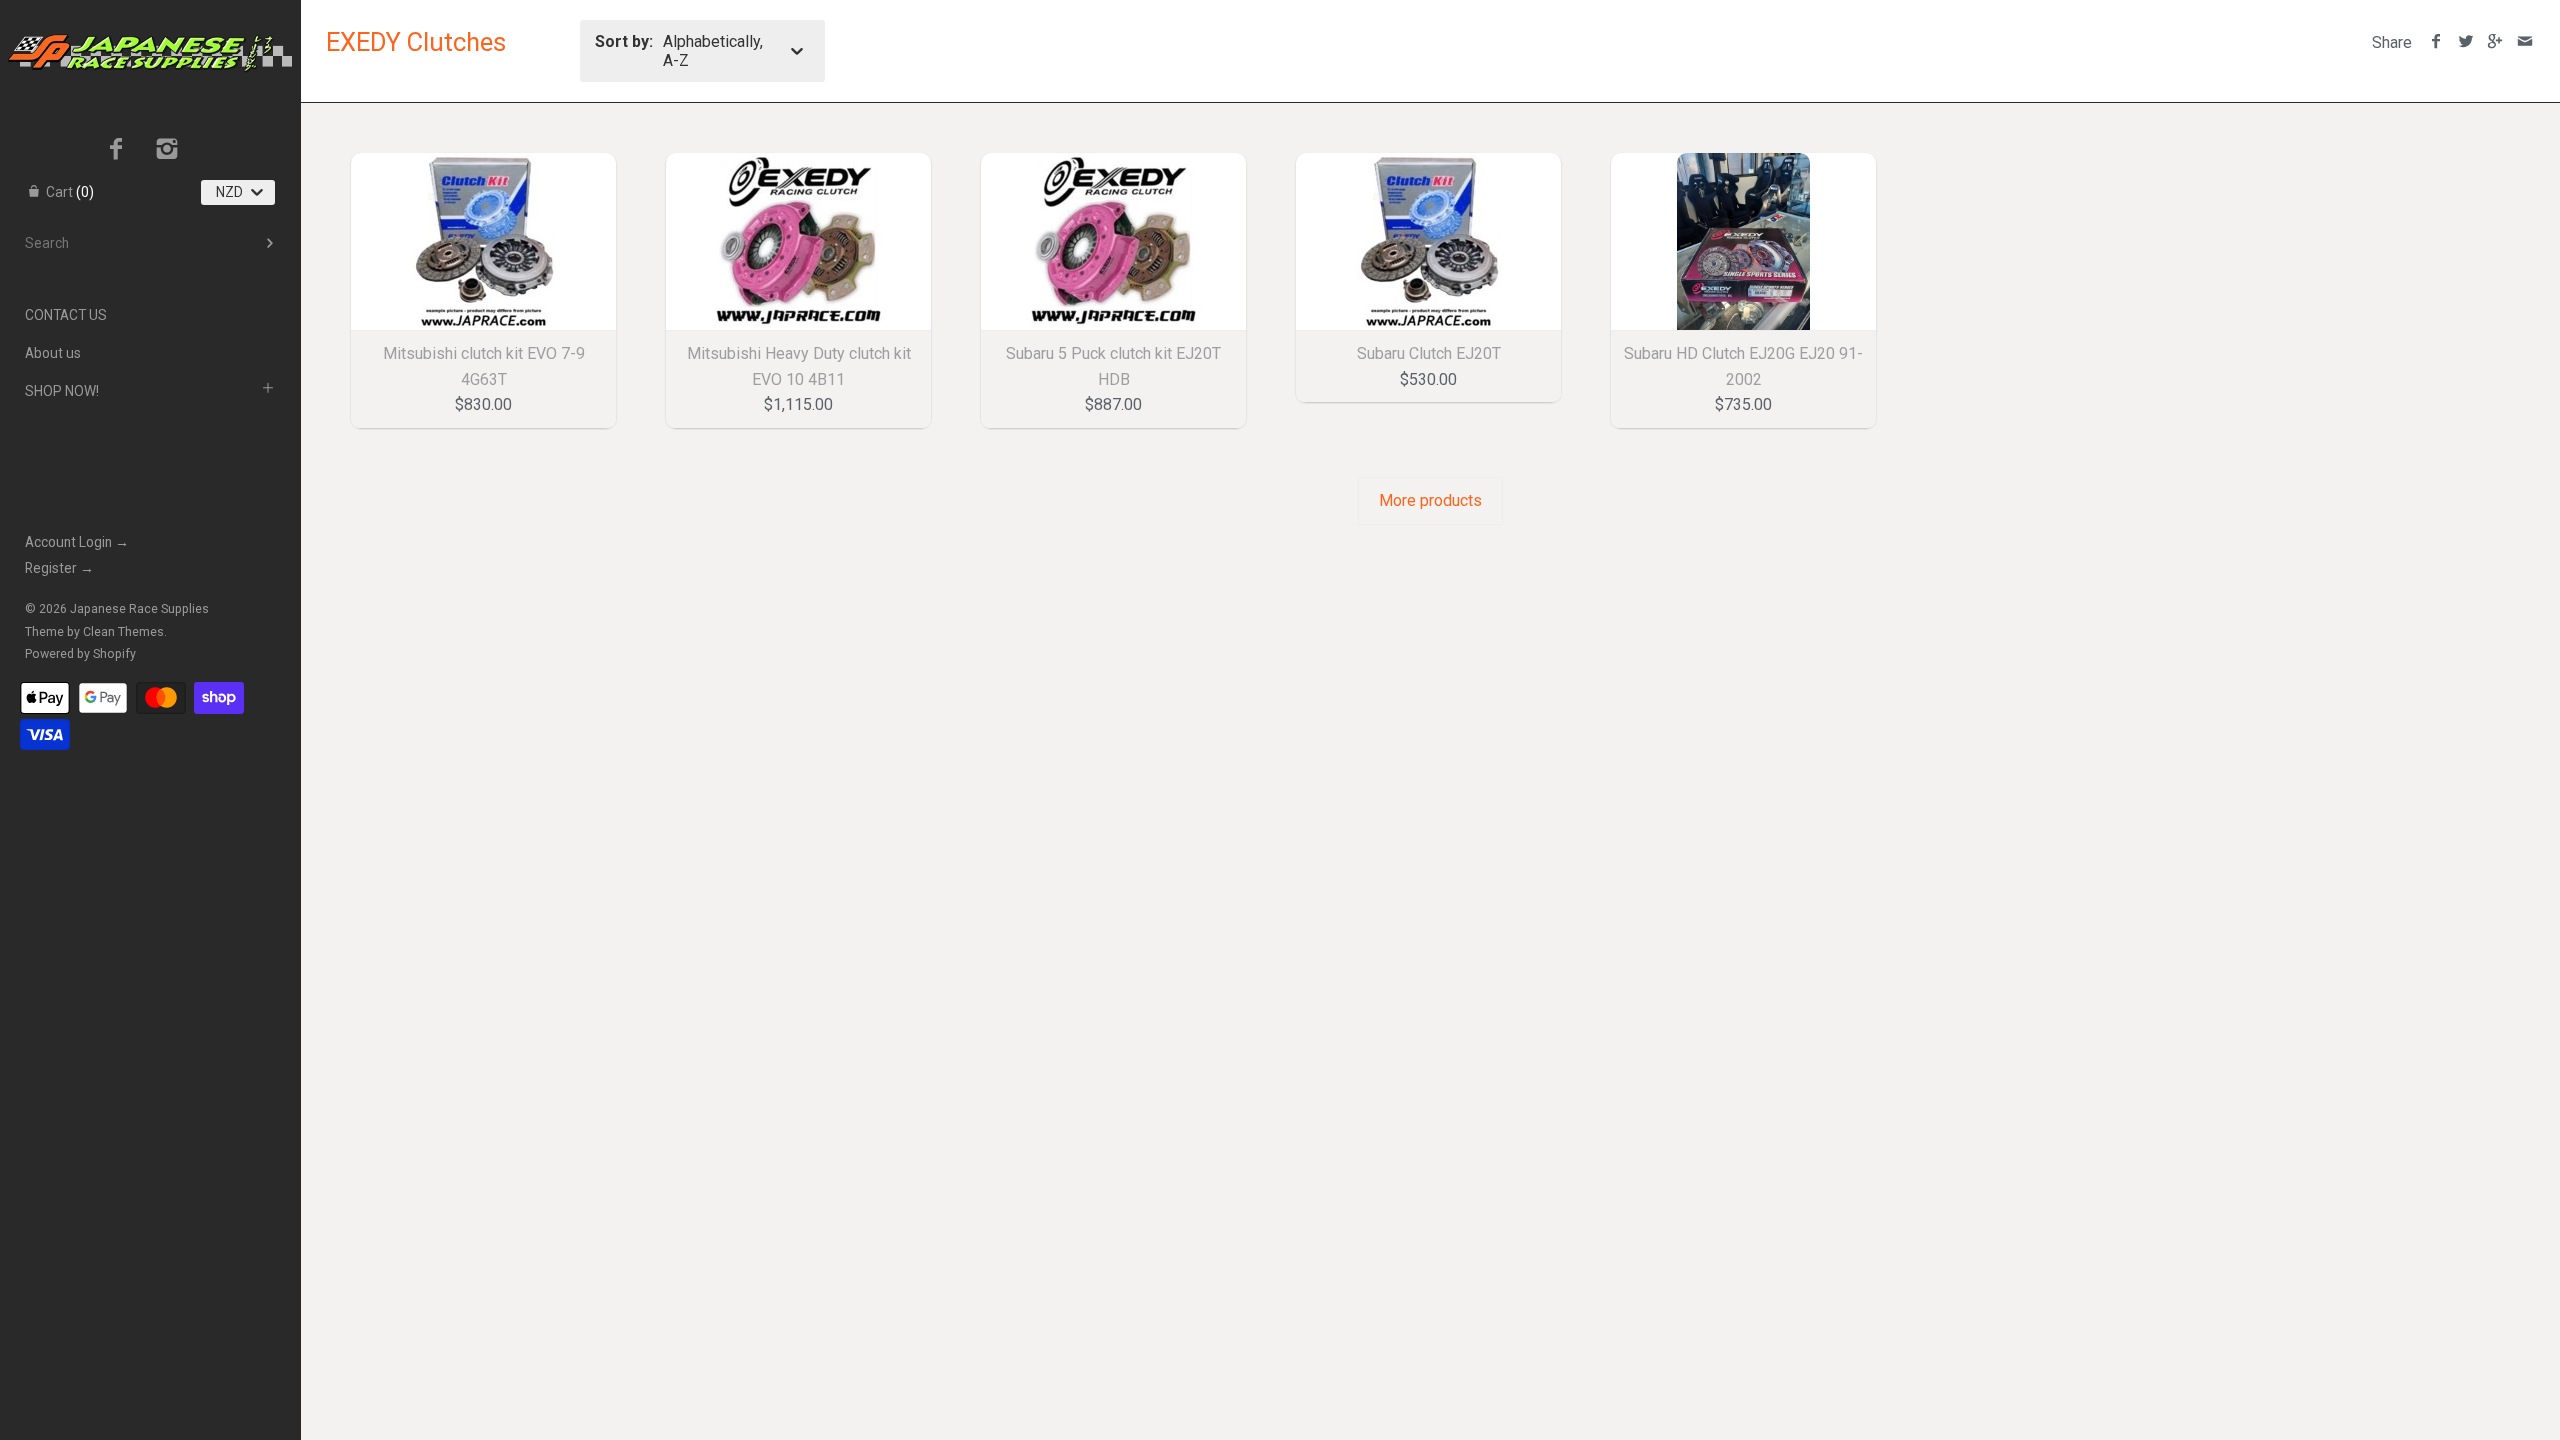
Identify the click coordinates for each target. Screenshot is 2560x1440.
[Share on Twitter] (2465, 42)
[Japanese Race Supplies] (150, 18)
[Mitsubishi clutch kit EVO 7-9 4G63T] (483, 241)
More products (1430, 500)
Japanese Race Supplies (139, 609)
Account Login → (77, 542)
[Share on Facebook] (2436, 42)
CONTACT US (66, 315)
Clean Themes (123, 632)
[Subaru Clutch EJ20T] (1428, 241)
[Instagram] (167, 151)
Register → (59, 568)
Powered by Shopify (80, 654)
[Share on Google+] (2495, 42)
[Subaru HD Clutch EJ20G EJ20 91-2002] (1743, 241)
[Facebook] (116, 151)
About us (53, 353)
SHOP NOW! (62, 391)
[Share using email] (2524, 42)
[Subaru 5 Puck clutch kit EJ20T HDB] (1113, 241)
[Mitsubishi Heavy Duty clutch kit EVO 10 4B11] (798, 241)
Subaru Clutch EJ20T (1429, 353)
